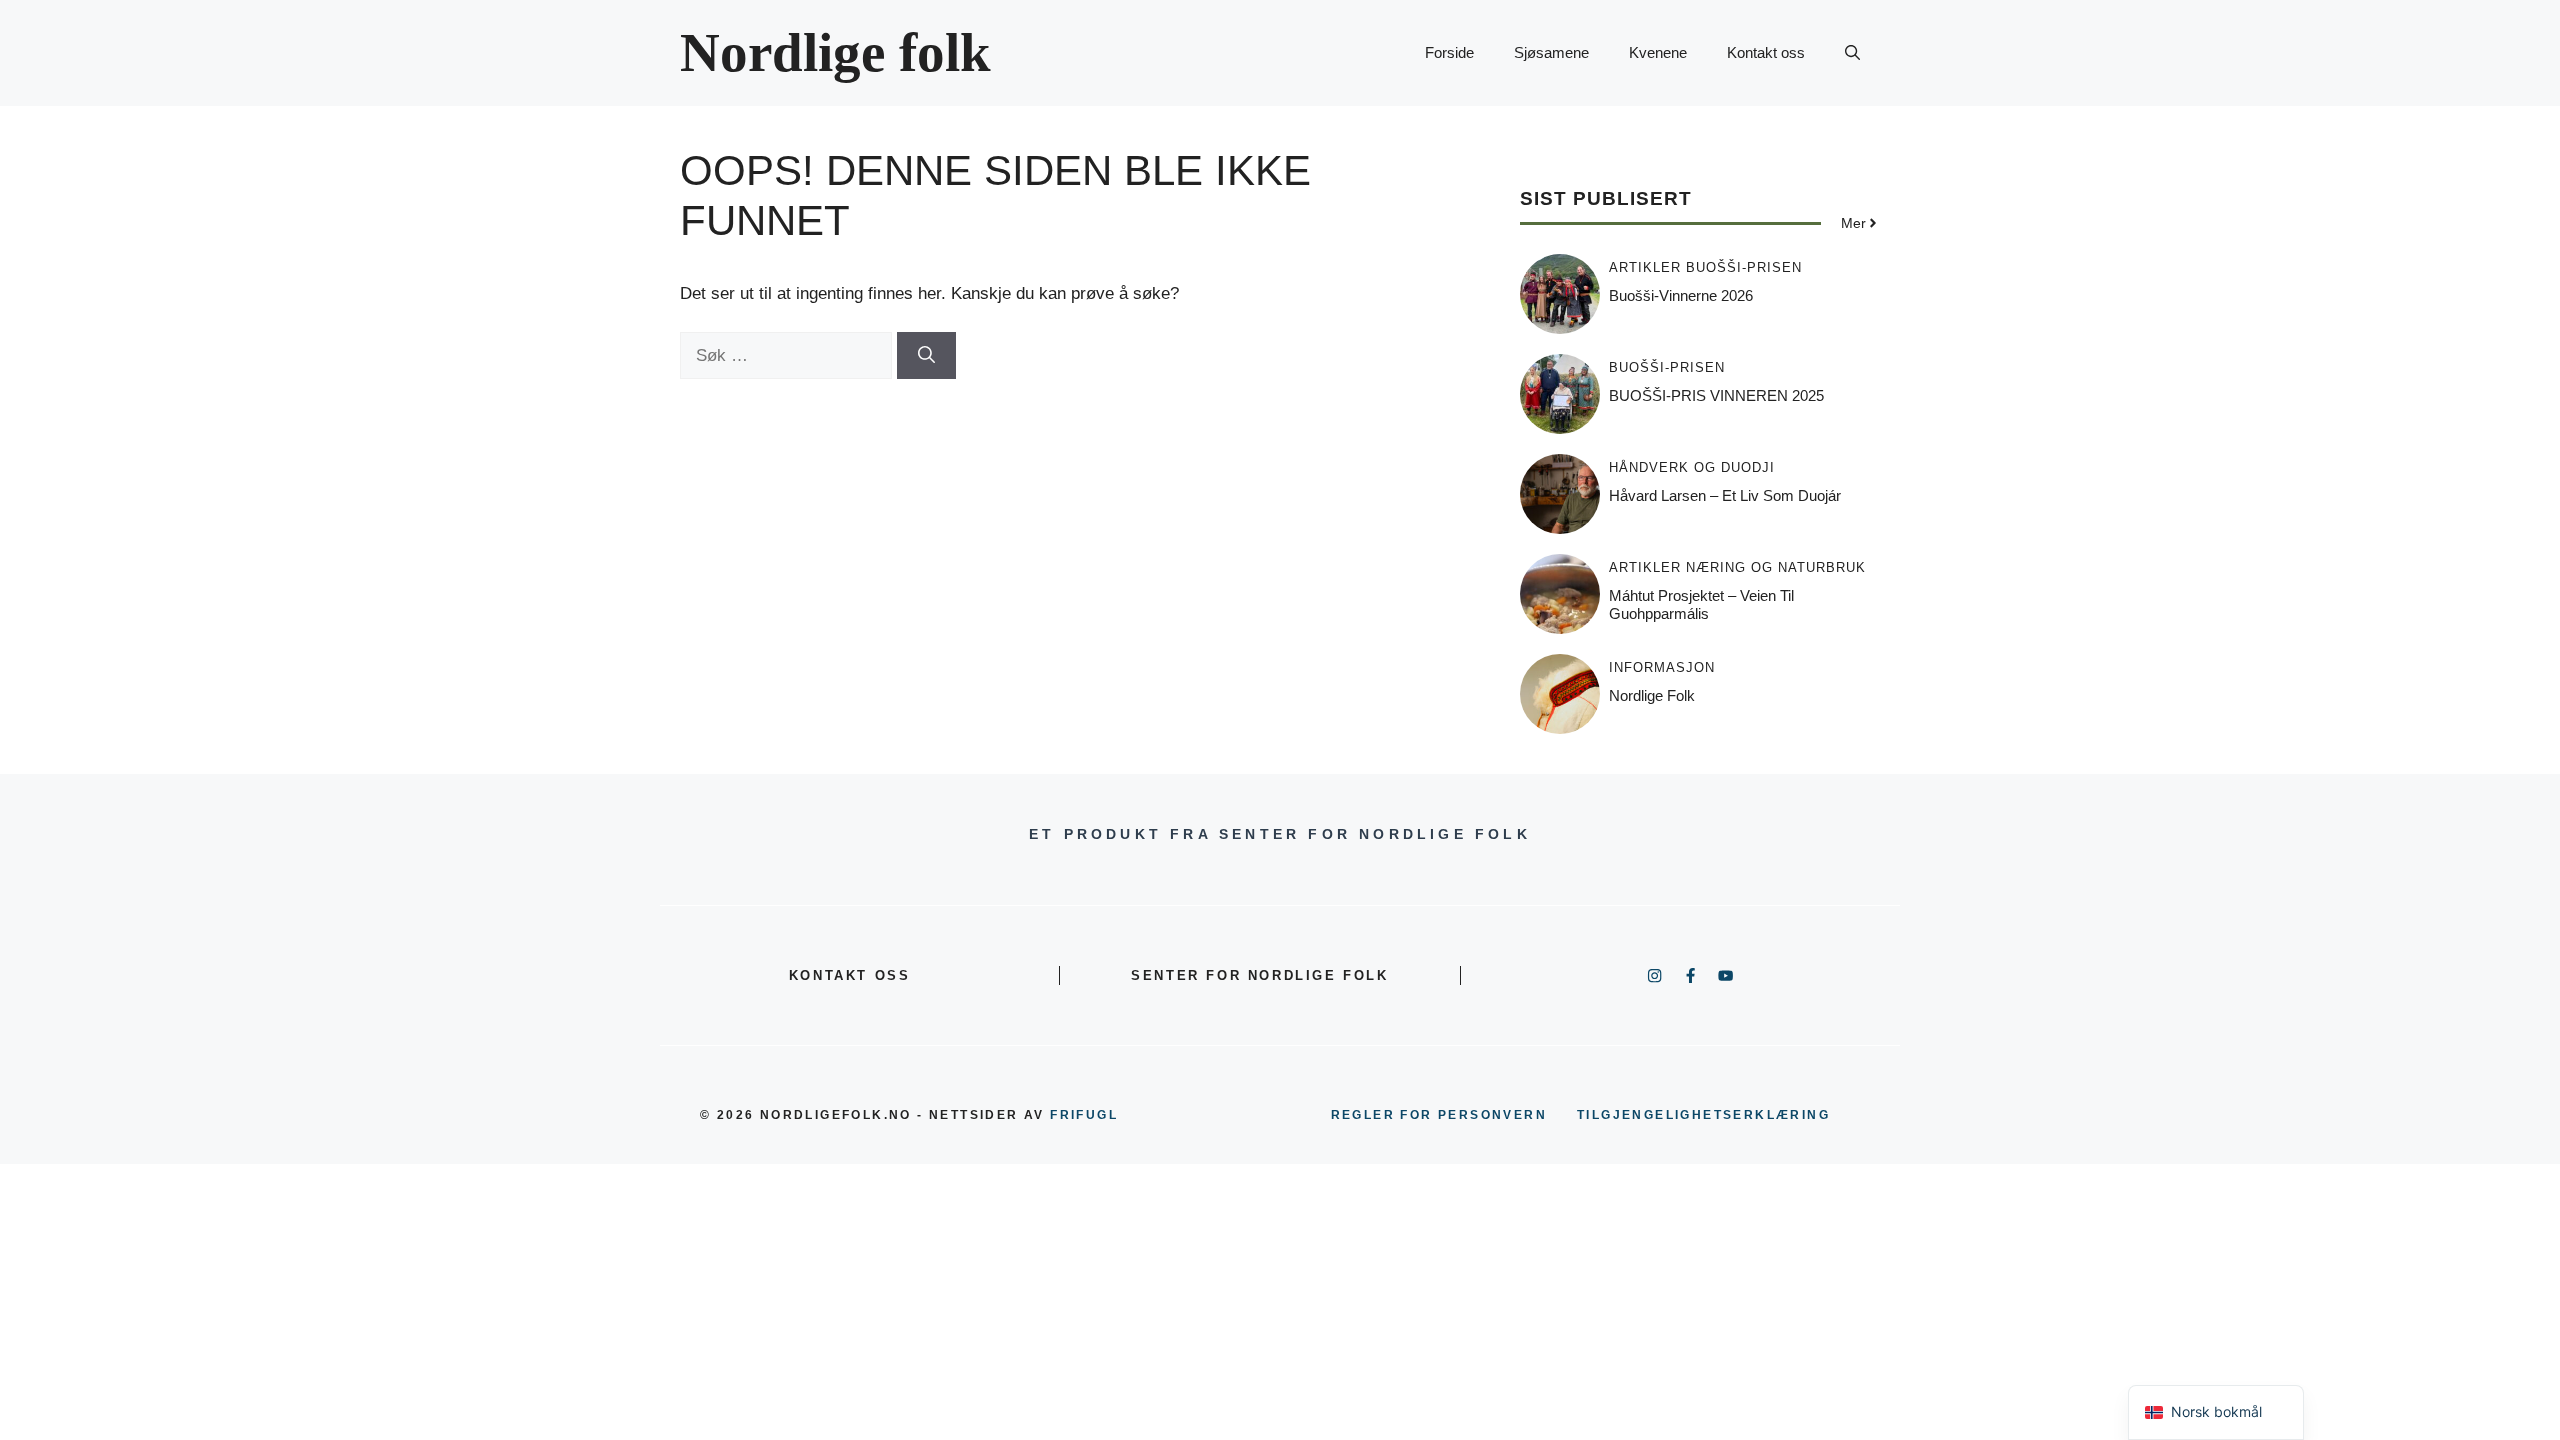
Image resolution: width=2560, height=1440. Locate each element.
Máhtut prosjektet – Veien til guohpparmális (1701, 604)
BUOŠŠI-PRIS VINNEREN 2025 (1716, 395)
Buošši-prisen (1744, 267)
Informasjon (1662, 667)
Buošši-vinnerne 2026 (1681, 295)
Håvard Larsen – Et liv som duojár (1725, 495)
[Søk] (926, 356)
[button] (1852, 53)
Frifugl (1084, 1115)
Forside (1449, 52)
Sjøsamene (1551, 52)
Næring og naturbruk (1776, 567)
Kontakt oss (1766, 52)
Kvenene (1658, 52)
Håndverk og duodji (1692, 467)
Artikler (1645, 267)
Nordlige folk (835, 52)
